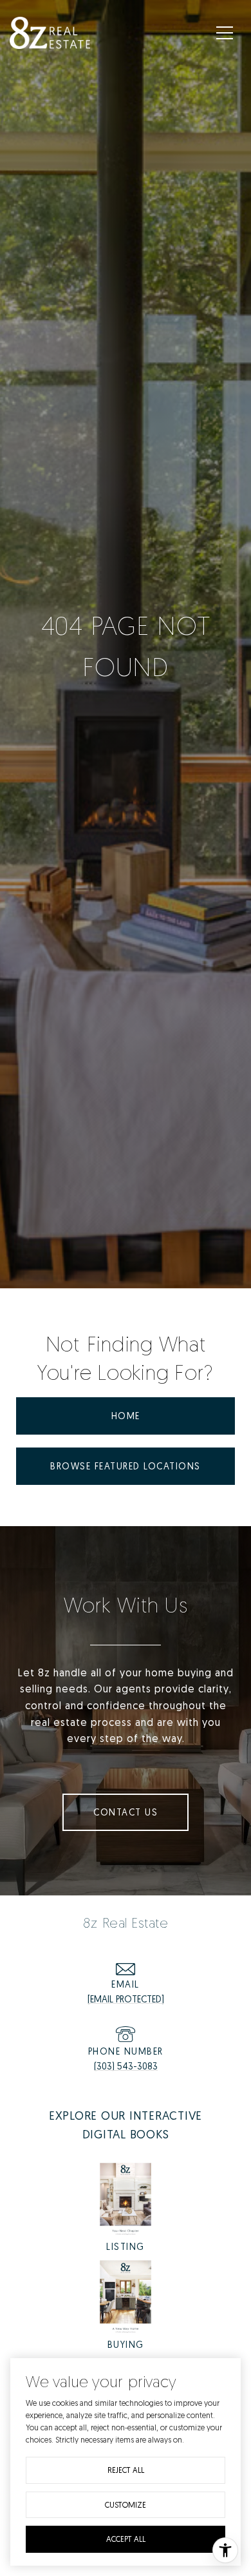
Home (126, 1416)
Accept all (126, 2539)
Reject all (126, 2470)
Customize (126, 2505)
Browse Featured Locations (126, 1466)
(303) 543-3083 (126, 2066)
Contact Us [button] (126, 1812)
